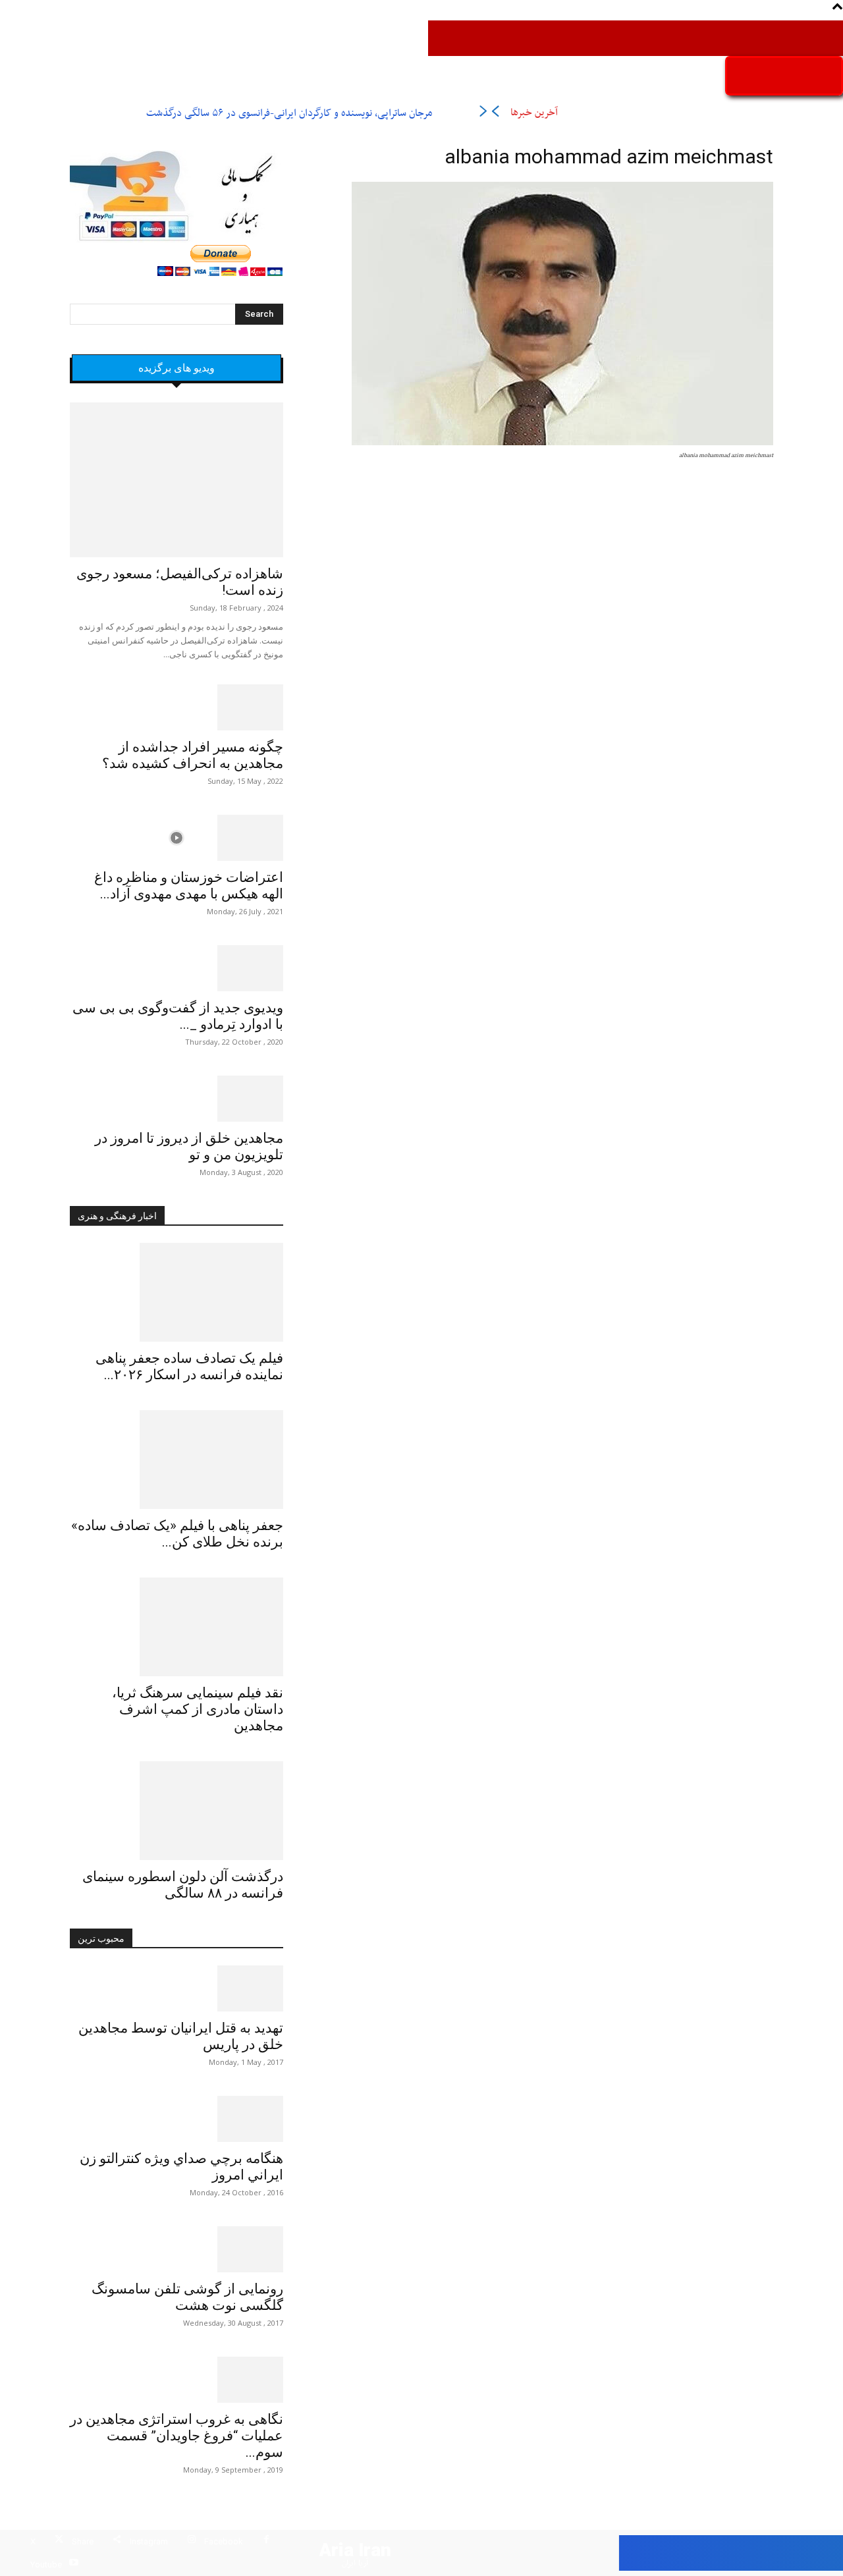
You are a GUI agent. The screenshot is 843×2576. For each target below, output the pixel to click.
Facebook (224, 2541)
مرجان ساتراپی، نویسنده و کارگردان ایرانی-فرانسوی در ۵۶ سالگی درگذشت (289, 113)
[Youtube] (73, 2564)
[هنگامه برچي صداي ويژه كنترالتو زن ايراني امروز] (177, 2119)
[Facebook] (266, 2541)
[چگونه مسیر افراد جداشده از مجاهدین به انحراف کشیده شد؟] (177, 707)
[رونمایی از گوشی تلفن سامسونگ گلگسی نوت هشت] (177, 2249)
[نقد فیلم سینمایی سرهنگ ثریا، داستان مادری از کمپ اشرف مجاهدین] (177, 1627)
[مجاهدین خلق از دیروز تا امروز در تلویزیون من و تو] (177, 1099)
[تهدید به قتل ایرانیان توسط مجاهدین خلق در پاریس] (177, 1988)
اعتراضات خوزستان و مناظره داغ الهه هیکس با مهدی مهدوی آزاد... (189, 886)
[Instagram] (191, 2541)
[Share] (117, 2541)
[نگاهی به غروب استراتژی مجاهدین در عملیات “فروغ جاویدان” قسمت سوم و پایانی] (177, 2380)
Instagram (149, 2541)
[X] (59, 2541)
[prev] (495, 114)
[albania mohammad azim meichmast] (562, 443)
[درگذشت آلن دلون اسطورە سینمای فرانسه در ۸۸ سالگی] (177, 1811)
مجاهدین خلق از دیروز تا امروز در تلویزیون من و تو (189, 1146)
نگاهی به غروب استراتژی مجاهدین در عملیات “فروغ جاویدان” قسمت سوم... (177, 2436)
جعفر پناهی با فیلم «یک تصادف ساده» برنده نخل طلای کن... (177, 1534)
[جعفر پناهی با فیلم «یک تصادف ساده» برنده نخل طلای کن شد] (177, 1460)
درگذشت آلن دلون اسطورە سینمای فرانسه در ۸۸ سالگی (183, 1885)
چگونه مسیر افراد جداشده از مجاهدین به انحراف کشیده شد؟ (193, 755)
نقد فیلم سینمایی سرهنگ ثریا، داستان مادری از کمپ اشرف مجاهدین (198, 1709)
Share (83, 2541)
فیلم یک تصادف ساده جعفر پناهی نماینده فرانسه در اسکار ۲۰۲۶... (189, 1366)
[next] (483, 114)
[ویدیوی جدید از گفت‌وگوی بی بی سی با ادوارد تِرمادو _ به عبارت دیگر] (177, 968)
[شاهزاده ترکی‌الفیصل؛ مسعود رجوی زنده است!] (177, 480)
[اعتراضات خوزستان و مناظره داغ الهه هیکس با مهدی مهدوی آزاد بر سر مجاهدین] (177, 838)
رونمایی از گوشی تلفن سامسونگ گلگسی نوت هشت (187, 2297)
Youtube (46, 2564)
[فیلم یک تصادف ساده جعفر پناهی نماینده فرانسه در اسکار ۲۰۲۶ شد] (177, 1292)
